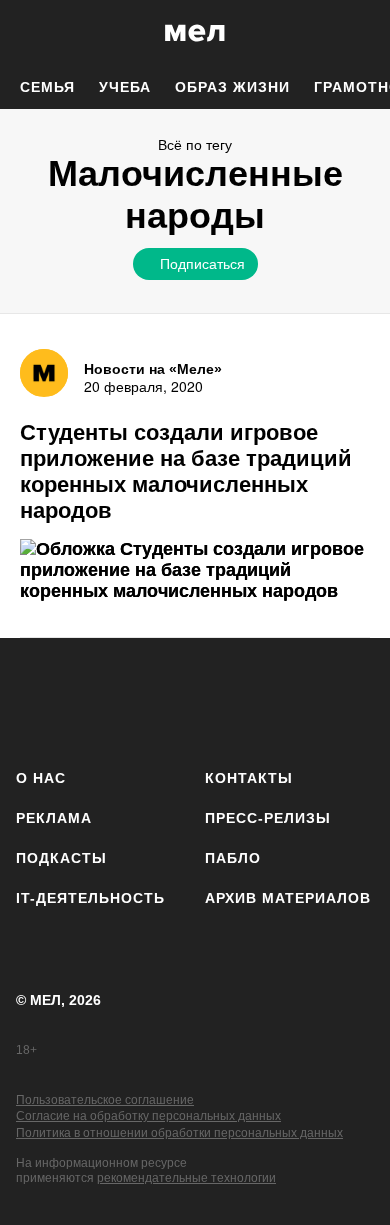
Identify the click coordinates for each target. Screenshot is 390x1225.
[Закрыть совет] (316, 298)
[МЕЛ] (195, 32)
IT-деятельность (90, 898)
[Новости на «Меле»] (44, 373)
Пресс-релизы (268, 818)
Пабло (233, 858)
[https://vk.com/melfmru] (142, 699)
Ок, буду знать (131, 398)
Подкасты (61, 858)
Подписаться (202, 263)
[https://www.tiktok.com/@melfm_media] (195, 699)
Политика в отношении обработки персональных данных (179, 1133)
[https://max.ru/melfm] (352, 699)
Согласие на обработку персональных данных (148, 1116)
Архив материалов (288, 898)
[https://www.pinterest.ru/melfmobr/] (247, 699)
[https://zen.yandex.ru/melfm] (90, 699)
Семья (47, 87)
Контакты (249, 778)
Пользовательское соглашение (105, 1100)
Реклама (54, 818)
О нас (41, 778)
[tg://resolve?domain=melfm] (37, 699)
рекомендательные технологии (186, 1178)
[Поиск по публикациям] (30, 33)
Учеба (125, 87)
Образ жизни (232, 87)
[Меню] (360, 33)
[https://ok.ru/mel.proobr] (300, 699)
